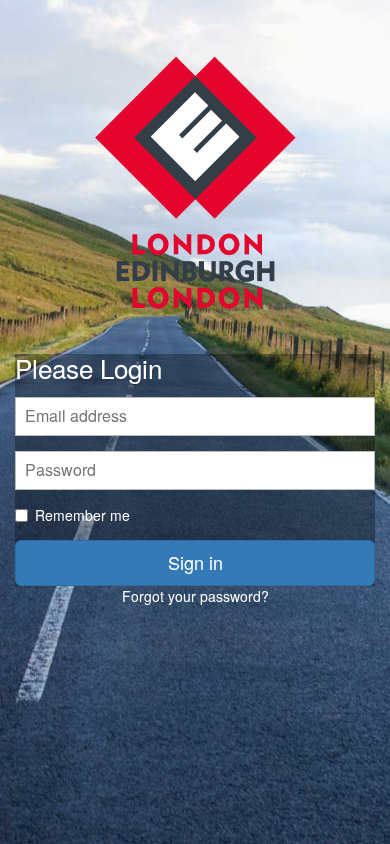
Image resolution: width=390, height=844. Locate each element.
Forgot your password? (195, 596)
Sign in (195, 562)
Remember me (82, 515)
